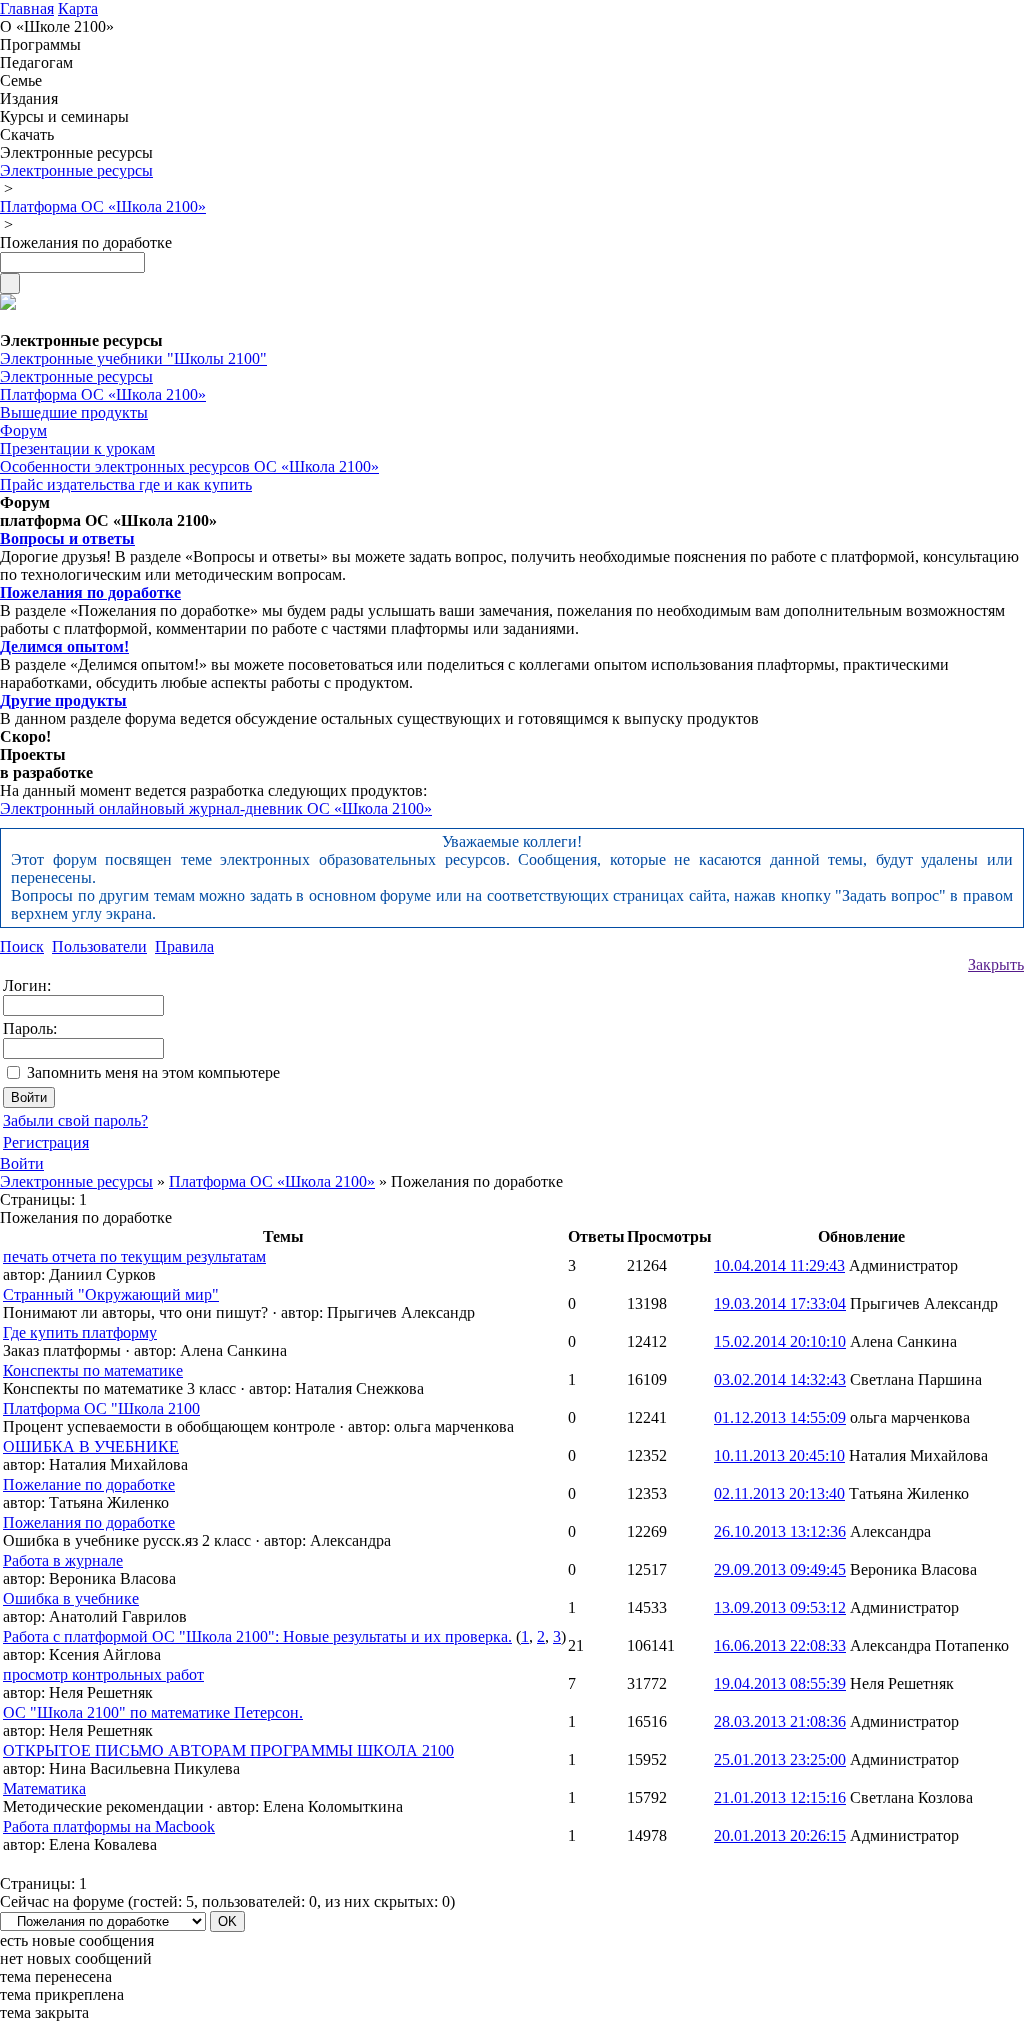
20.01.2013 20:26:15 (780, 1835)
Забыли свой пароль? (75, 1120)
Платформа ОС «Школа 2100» (272, 1181)
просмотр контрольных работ (103, 1674)
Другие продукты (63, 700)
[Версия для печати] (8, 304)
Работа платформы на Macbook (109, 1826)
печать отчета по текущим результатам (134, 1256)
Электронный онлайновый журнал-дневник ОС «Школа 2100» (216, 808)
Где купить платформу (80, 1332)
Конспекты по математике (93, 1370)
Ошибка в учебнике (71, 1598)
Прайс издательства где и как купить (126, 484)
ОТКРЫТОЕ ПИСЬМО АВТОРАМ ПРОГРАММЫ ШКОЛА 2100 (228, 1750)
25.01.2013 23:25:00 (780, 1759)
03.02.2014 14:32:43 (780, 1379)
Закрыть (996, 964)
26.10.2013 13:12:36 (780, 1531)
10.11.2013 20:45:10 (779, 1455)
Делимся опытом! (64, 646)
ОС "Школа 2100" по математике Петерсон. (153, 1712)
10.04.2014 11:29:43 (779, 1265)
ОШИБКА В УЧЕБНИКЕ (91, 1446)
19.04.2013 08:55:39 (780, 1683)
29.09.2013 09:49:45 (780, 1569)
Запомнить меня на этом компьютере (153, 1072)
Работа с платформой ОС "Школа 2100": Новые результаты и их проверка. (257, 1636)
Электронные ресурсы (76, 1181)
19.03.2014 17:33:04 (780, 1303)
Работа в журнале (63, 1560)
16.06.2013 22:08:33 (780, 1645)
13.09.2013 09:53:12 (780, 1607)
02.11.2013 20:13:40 (779, 1493)
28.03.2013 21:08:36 (780, 1721)
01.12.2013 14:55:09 (780, 1417)
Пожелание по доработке (89, 1484)
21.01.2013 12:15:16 (780, 1797)
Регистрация (46, 1142)
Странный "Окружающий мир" (111, 1294)
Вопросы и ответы (67, 538)
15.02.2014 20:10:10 (780, 1341)
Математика (44, 1788)
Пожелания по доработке (90, 592)
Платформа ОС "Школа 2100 (101, 1408)
